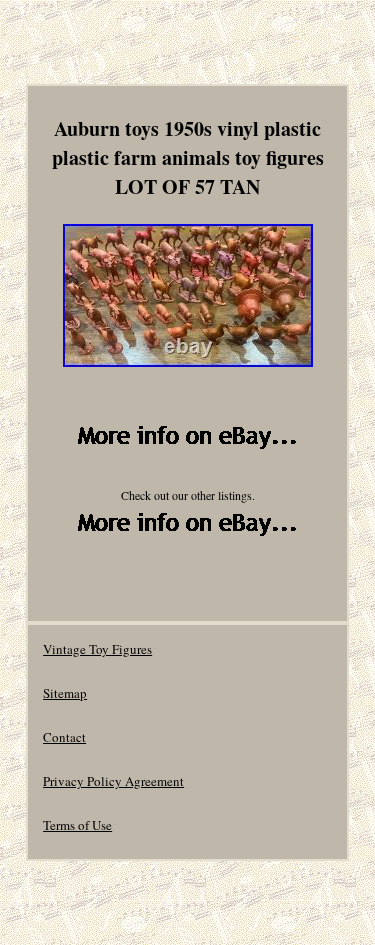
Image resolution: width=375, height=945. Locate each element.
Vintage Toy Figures (97, 649)
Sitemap (65, 693)
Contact (64, 737)
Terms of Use (77, 825)
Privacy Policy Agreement (113, 781)
